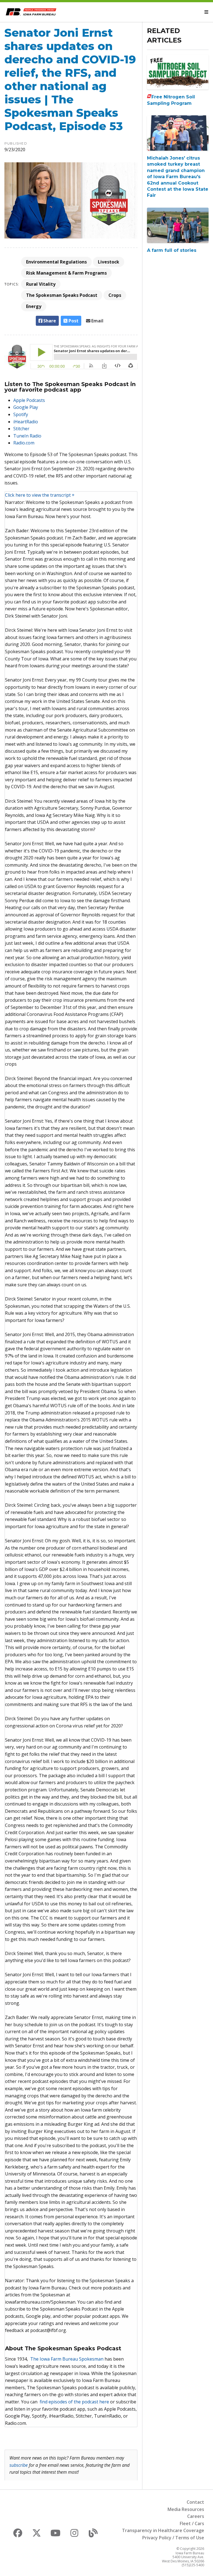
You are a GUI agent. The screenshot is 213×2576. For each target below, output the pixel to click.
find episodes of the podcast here (74, 2402)
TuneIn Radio (27, 436)
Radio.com (24, 443)
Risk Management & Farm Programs (66, 273)
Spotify (21, 414)
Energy (34, 306)
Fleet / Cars (192, 2523)
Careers (196, 2516)
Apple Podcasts (29, 400)
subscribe (19, 2465)
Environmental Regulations (56, 262)
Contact (195, 2502)
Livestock (109, 262)
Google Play (26, 407)
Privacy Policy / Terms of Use (173, 2538)
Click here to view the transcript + (40, 495)
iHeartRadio (26, 422)
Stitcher (21, 429)
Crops (115, 295)
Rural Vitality (41, 284)
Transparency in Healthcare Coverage (163, 2530)
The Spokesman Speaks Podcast (62, 295)
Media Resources (186, 2509)
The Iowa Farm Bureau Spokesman (67, 2359)
